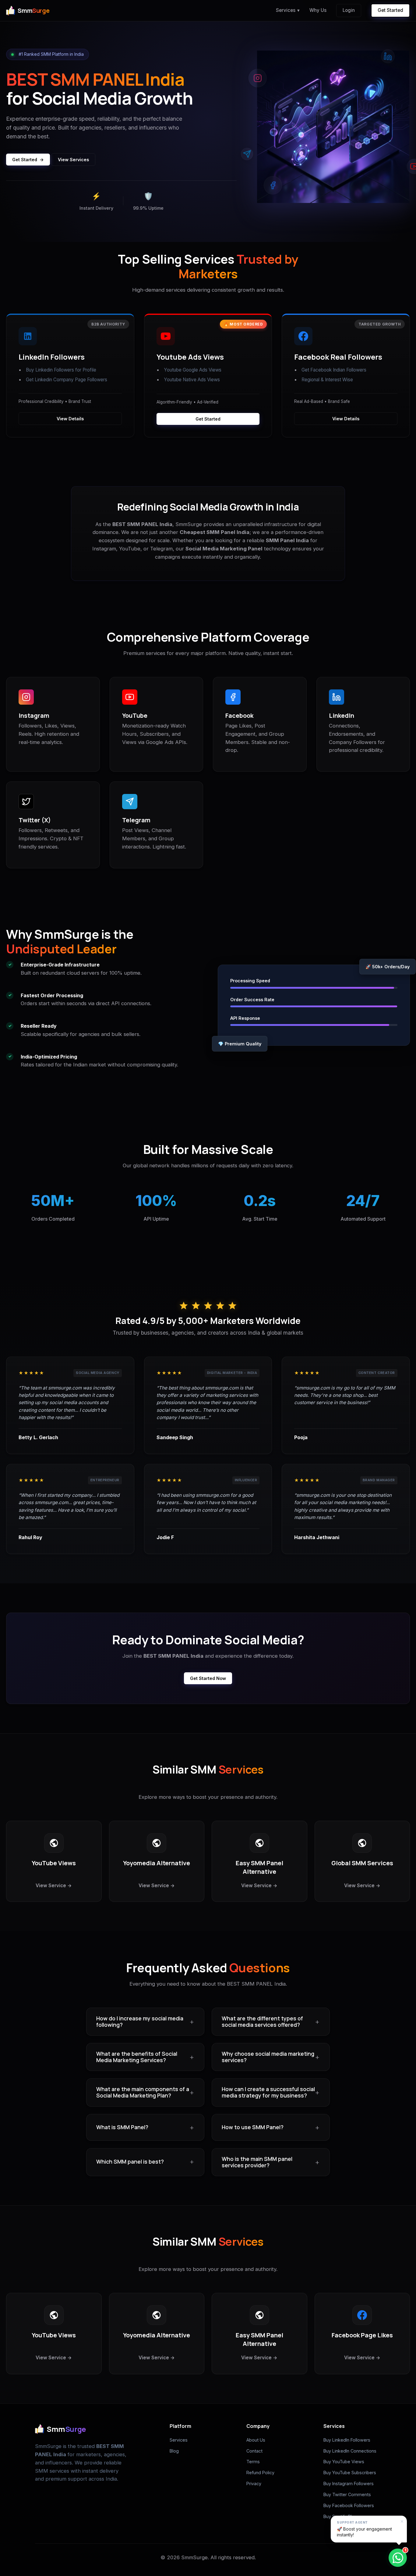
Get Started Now (208, 1678)
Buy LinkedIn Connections (350, 2451)
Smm (33, 11)
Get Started (390, 10)
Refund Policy (260, 2473)
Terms (253, 2462)
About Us (256, 2440)
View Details (70, 419)
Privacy (254, 2483)
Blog (174, 2451)
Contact (254, 2451)
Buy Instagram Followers (349, 2483)
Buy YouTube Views (344, 2462)
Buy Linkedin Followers (50, 370)
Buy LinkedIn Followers (347, 2440)
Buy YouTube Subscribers (350, 2473)
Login (349, 10)
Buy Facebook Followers (349, 2505)
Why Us (318, 10)
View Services (73, 160)
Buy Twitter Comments (347, 2494)
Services (288, 10)
